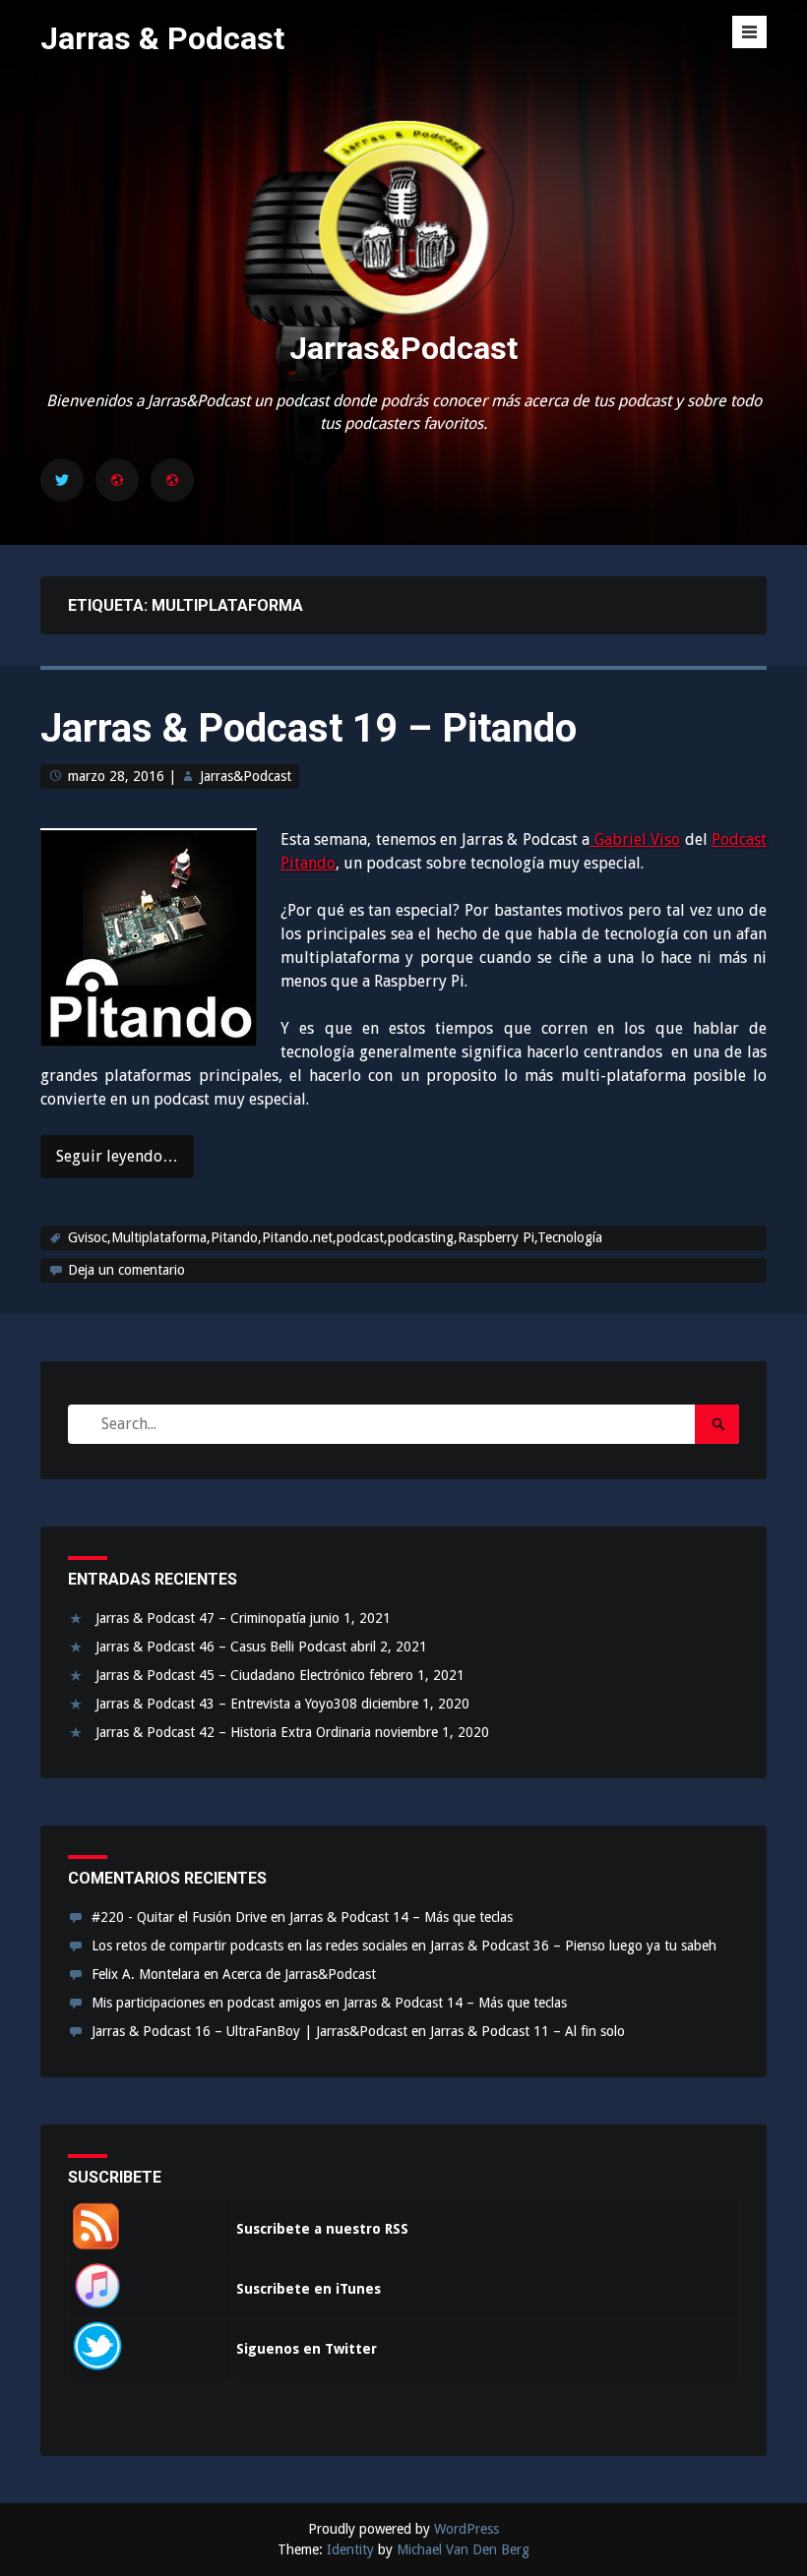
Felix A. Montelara (146, 1974)
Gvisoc (88, 1237)
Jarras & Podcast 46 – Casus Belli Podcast (221, 1647)
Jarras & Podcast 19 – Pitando (309, 728)
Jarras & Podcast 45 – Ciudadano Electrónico (230, 1675)
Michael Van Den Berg (463, 2549)
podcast (360, 1237)
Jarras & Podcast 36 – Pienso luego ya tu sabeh (573, 1946)
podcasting (421, 1237)
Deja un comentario (126, 1270)
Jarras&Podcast (403, 348)
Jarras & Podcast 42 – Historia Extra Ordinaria (233, 1732)
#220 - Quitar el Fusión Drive (179, 1917)
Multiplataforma (159, 1237)
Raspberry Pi (496, 1237)
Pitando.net (297, 1237)
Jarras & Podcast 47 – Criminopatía (201, 1618)
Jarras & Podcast (162, 38)
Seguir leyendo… (117, 1156)
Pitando (234, 1237)
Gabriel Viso (635, 839)
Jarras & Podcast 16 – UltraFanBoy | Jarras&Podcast (249, 2031)
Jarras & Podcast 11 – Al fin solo (528, 2031)
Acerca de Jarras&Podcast (299, 1974)
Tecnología (570, 1237)
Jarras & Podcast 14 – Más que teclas (401, 1917)
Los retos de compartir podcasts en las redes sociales (249, 1946)
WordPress (466, 2529)
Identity (350, 2549)
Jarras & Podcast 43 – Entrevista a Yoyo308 (226, 1704)
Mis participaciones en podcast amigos (206, 2003)
